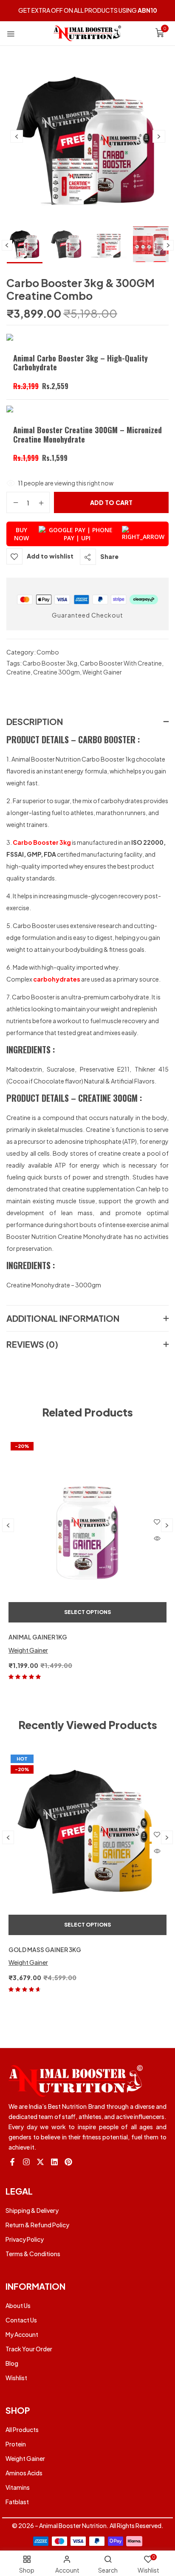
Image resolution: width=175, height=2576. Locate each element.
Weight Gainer (102, 672)
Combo (48, 652)
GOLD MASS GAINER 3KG (45, 1950)
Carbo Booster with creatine (121, 663)
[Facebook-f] (12, 2162)
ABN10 (147, 10)
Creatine (18, 672)
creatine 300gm (56, 672)
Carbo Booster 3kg (50, 663)
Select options (87, 1612)
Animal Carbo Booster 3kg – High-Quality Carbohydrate (80, 363)
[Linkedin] (54, 2162)
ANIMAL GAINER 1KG (38, 1637)
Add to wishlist (50, 556)
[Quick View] (157, 1539)
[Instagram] (26, 2162)
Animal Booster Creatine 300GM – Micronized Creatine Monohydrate (87, 435)
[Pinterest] (68, 2162)
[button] (160, 34)
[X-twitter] (40, 2162)
